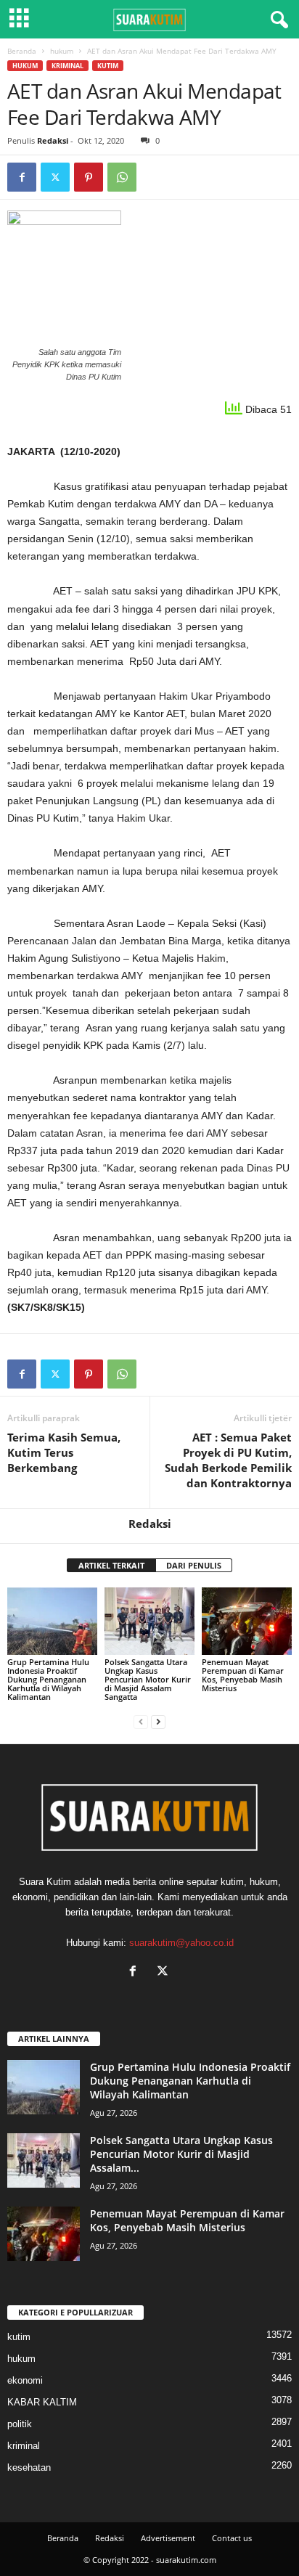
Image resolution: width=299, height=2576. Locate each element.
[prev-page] (141, 1721)
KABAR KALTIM (42, 2402)
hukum (62, 51)
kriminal (67, 66)
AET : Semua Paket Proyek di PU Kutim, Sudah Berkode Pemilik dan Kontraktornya (228, 1460)
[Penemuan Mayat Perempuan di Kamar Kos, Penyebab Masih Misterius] (247, 1621)
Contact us (232, 2538)
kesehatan (29, 2467)
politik (20, 2424)
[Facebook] (22, 177)
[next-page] (158, 1721)
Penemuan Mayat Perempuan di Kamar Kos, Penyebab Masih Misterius (243, 1675)
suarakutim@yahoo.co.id (181, 1943)
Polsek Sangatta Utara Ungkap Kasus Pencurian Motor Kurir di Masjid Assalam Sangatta (148, 1679)
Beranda (22, 51)
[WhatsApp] (122, 177)
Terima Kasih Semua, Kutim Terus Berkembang (64, 1452)
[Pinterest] (89, 177)
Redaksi (53, 140)
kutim (108, 66)
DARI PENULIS (194, 1565)
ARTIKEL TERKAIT (111, 1565)
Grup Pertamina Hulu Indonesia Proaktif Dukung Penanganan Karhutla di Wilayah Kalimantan (48, 1679)
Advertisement (168, 2538)
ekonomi (25, 2380)
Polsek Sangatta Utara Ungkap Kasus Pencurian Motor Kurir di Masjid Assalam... (181, 2154)
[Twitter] (55, 177)
